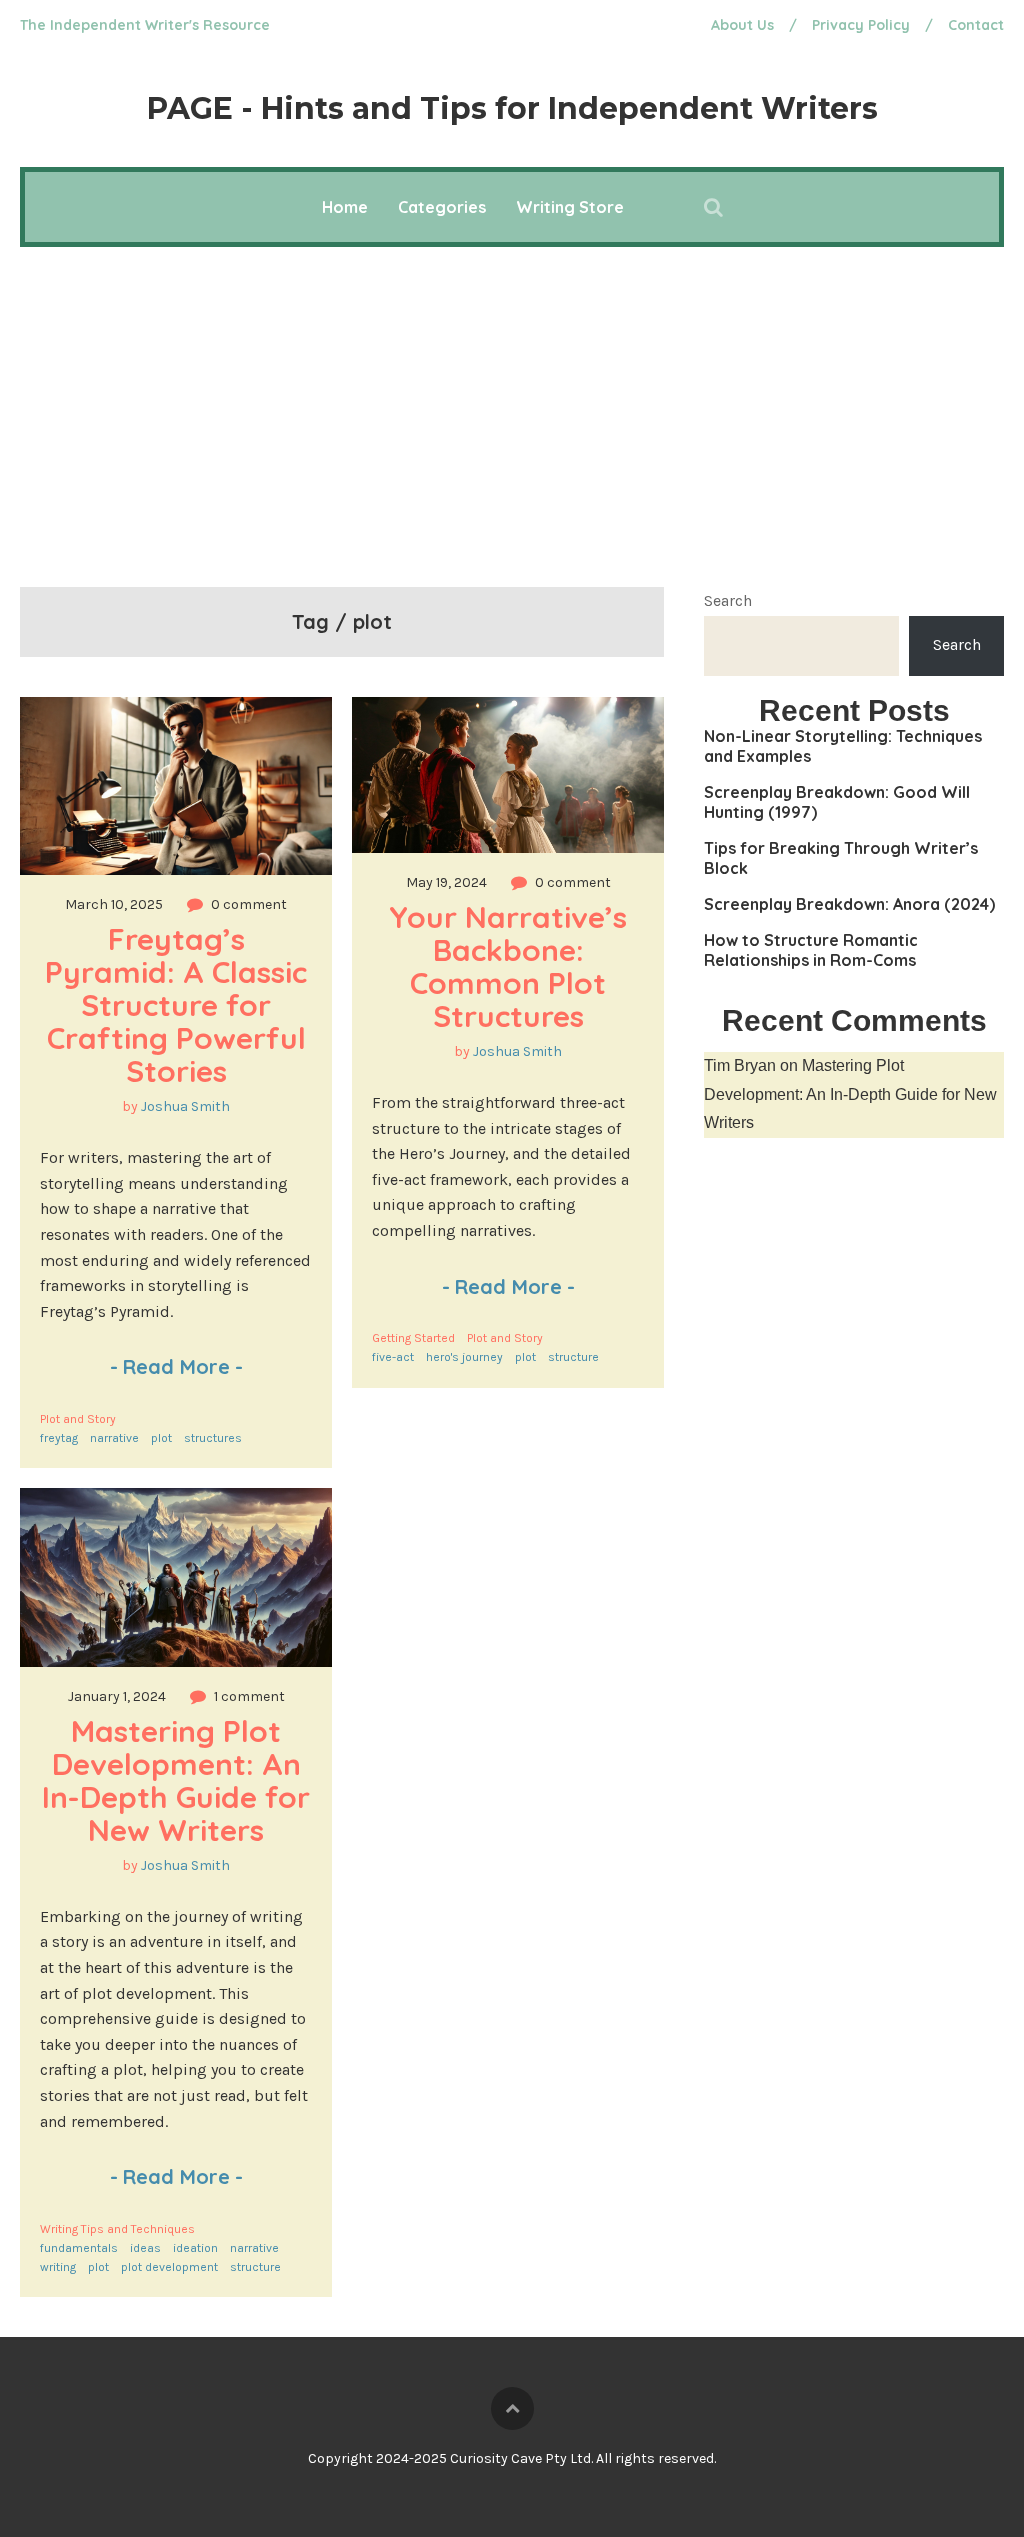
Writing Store (570, 207)
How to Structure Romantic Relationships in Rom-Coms (811, 950)
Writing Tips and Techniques (117, 2229)
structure (573, 1357)
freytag (59, 1438)
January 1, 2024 (117, 1696)
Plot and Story (78, 1419)
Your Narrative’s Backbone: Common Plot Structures (512, 966)
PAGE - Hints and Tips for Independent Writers (512, 108)
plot (161, 1438)
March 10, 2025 (114, 904)
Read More (176, 1366)
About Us (742, 25)
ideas (145, 2248)
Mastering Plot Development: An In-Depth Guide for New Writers (180, 1780)
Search (728, 600)
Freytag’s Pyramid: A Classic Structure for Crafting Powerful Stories (180, 1005)
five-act (393, 1357)
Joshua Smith (185, 1106)
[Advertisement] (512, 397)
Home (345, 207)
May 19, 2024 (446, 882)
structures (213, 1438)
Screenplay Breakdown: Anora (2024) (849, 904)
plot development (169, 2267)
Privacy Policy (861, 25)
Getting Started (413, 1338)
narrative (114, 1438)
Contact (976, 25)
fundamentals (79, 2248)
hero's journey (464, 1357)
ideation (195, 2248)
